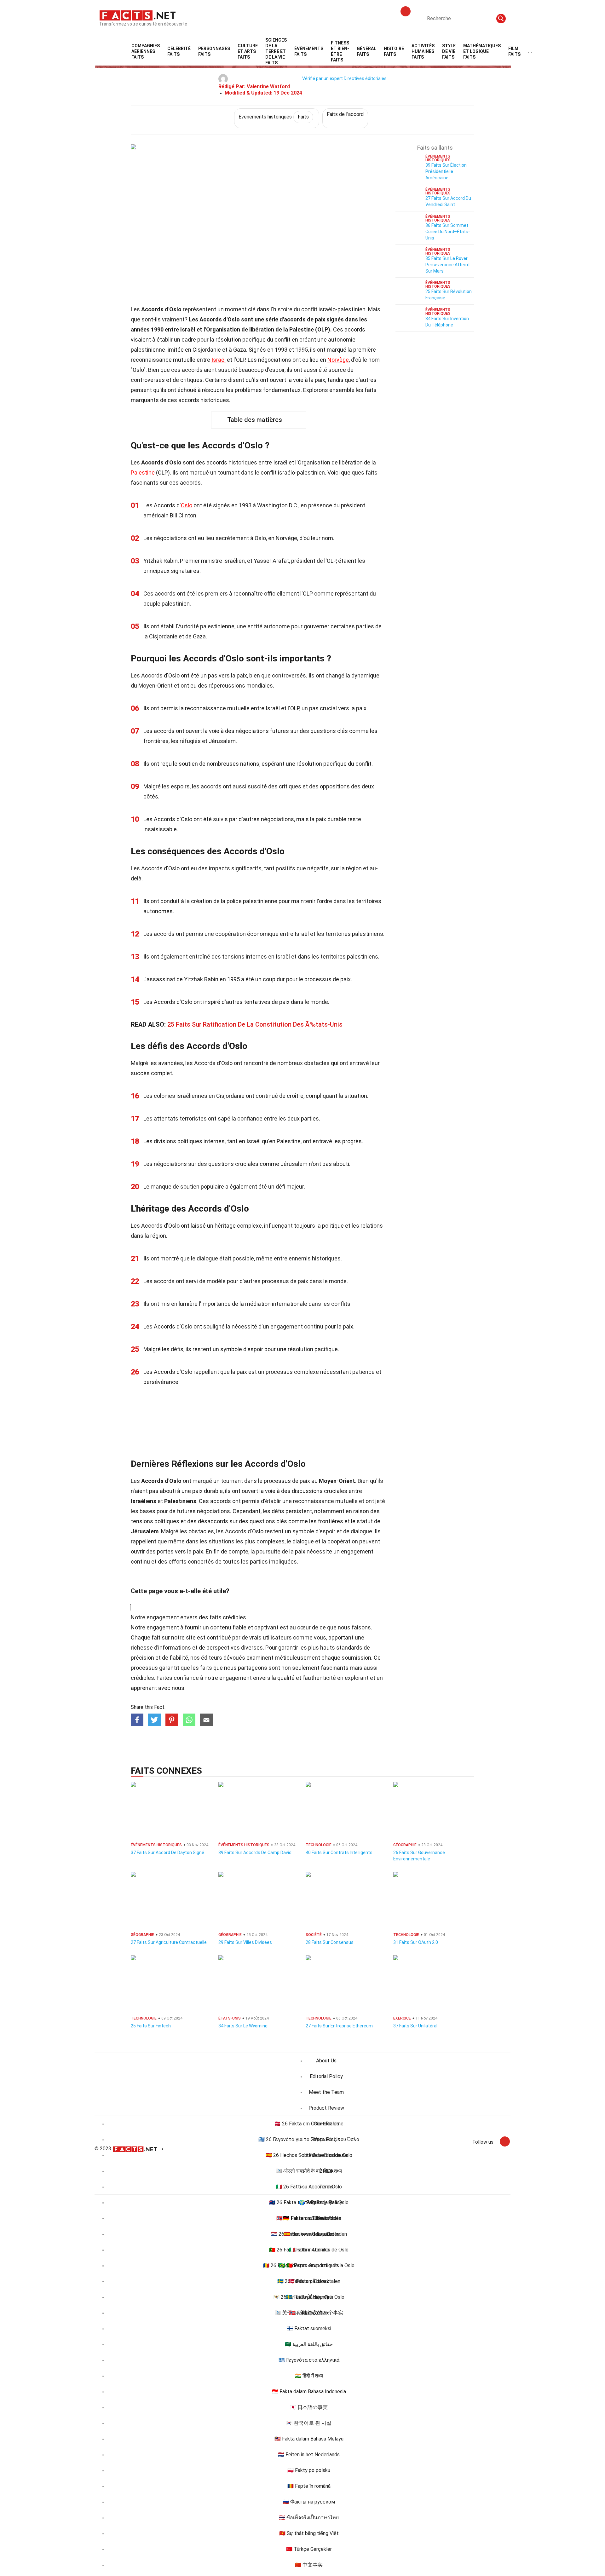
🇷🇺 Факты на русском (309, 2502)
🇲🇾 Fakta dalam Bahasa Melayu (309, 2439)
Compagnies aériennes (146, 51)
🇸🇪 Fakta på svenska (309, 2297)
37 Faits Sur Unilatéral (415, 2026)
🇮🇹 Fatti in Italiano (309, 2250)
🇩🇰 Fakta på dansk (309, 2281)
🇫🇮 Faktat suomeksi (309, 2328)
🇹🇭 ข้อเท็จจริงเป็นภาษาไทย (309, 2518)
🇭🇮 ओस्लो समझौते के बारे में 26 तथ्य (309, 2171)
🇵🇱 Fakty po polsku (309, 2470)
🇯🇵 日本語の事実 (309, 2407)
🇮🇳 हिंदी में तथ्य (309, 2376)
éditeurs (212, 1658)
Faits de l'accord (345, 114)
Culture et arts (248, 51)
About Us (326, 2061)
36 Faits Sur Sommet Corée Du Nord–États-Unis (448, 232)
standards (349, 1648)
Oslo (187, 505)
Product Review (326, 2108)
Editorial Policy (326, 2076)
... (530, 51)
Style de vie (449, 51)
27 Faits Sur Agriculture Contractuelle (169, 1942)
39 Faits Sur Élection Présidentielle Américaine (446, 171)
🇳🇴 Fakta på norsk (309, 2313)
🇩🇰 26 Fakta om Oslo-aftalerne (309, 2124)
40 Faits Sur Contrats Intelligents (339, 1853)
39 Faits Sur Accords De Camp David (255, 1853)
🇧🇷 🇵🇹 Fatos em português (309, 2265)
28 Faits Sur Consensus (330, 1942)
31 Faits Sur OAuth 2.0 (416, 1942)
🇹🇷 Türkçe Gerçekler (309, 2549)
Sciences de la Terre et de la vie (276, 51)
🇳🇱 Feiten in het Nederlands (309, 2455)
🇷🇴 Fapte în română (309, 2486)
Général (366, 51)
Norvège (338, 360)
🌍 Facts (309, 2202)
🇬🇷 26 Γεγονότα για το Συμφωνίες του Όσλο (309, 2139)
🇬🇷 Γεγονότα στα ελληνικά (309, 2360)
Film (514, 51)
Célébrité (179, 51)
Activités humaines (423, 51)
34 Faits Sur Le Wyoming (243, 2026)
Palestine (143, 473)
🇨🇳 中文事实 (309, 2565)
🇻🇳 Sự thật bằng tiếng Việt (309, 2533)
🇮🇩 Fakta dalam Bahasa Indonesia (309, 2392)
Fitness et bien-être (340, 51)
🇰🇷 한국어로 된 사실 (309, 2423)
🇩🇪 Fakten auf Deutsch (309, 2218)
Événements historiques (274, 117)
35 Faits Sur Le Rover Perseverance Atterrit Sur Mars (448, 265)
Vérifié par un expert (323, 78)
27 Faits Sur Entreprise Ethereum (339, 2026)
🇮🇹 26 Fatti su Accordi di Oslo (309, 2187)
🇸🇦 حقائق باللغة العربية (309, 2344)
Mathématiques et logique (482, 51)
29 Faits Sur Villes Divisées (245, 1942)
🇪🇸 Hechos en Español (309, 2234)
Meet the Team (326, 2092)
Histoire (394, 51)
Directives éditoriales (365, 78)
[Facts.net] (138, 15)
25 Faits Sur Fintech (151, 2026)
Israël (219, 360)
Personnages (214, 51)
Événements (309, 51)
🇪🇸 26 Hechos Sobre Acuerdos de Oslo (309, 2155)
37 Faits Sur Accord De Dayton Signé (167, 1853)
